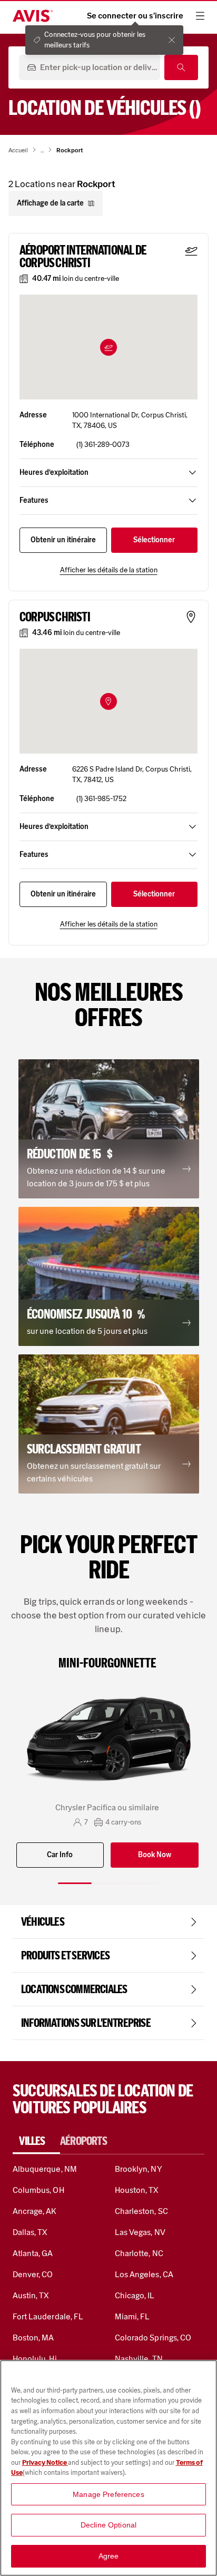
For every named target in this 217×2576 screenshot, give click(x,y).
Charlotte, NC (139, 2253)
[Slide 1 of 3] (75, 1883)
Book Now (155, 1855)
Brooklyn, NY (139, 2169)
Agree (109, 2556)
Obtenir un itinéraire (63, 540)
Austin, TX (31, 2295)
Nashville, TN (139, 2359)
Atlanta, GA (33, 2253)
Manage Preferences (108, 2494)
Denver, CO (33, 2274)
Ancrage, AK (35, 2211)
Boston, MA (33, 2338)
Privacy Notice (45, 2462)
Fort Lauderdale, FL (48, 2316)
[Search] (181, 67)
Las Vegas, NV (140, 2232)
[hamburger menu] (200, 16)
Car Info (60, 1855)
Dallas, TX (30, 2232)
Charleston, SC (141, 2211)
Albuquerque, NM (45, 2169)
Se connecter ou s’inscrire (135, 16)
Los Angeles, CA (144, 2274)
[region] (108, 2468)
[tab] (36, 2141)
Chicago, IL (135, 2295)
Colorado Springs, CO (153, 2338)
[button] (108, 347)
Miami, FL (132, 2316)
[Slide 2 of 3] (108, 1883)
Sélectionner (154, 540)
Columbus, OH (38, 2190)
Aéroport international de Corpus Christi (83, 257)
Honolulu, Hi (35, 2359)
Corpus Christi (55, 617)
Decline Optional (108, 2525)
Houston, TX (137, 2190)
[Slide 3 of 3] (142, 1883)
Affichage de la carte (50, 203)
